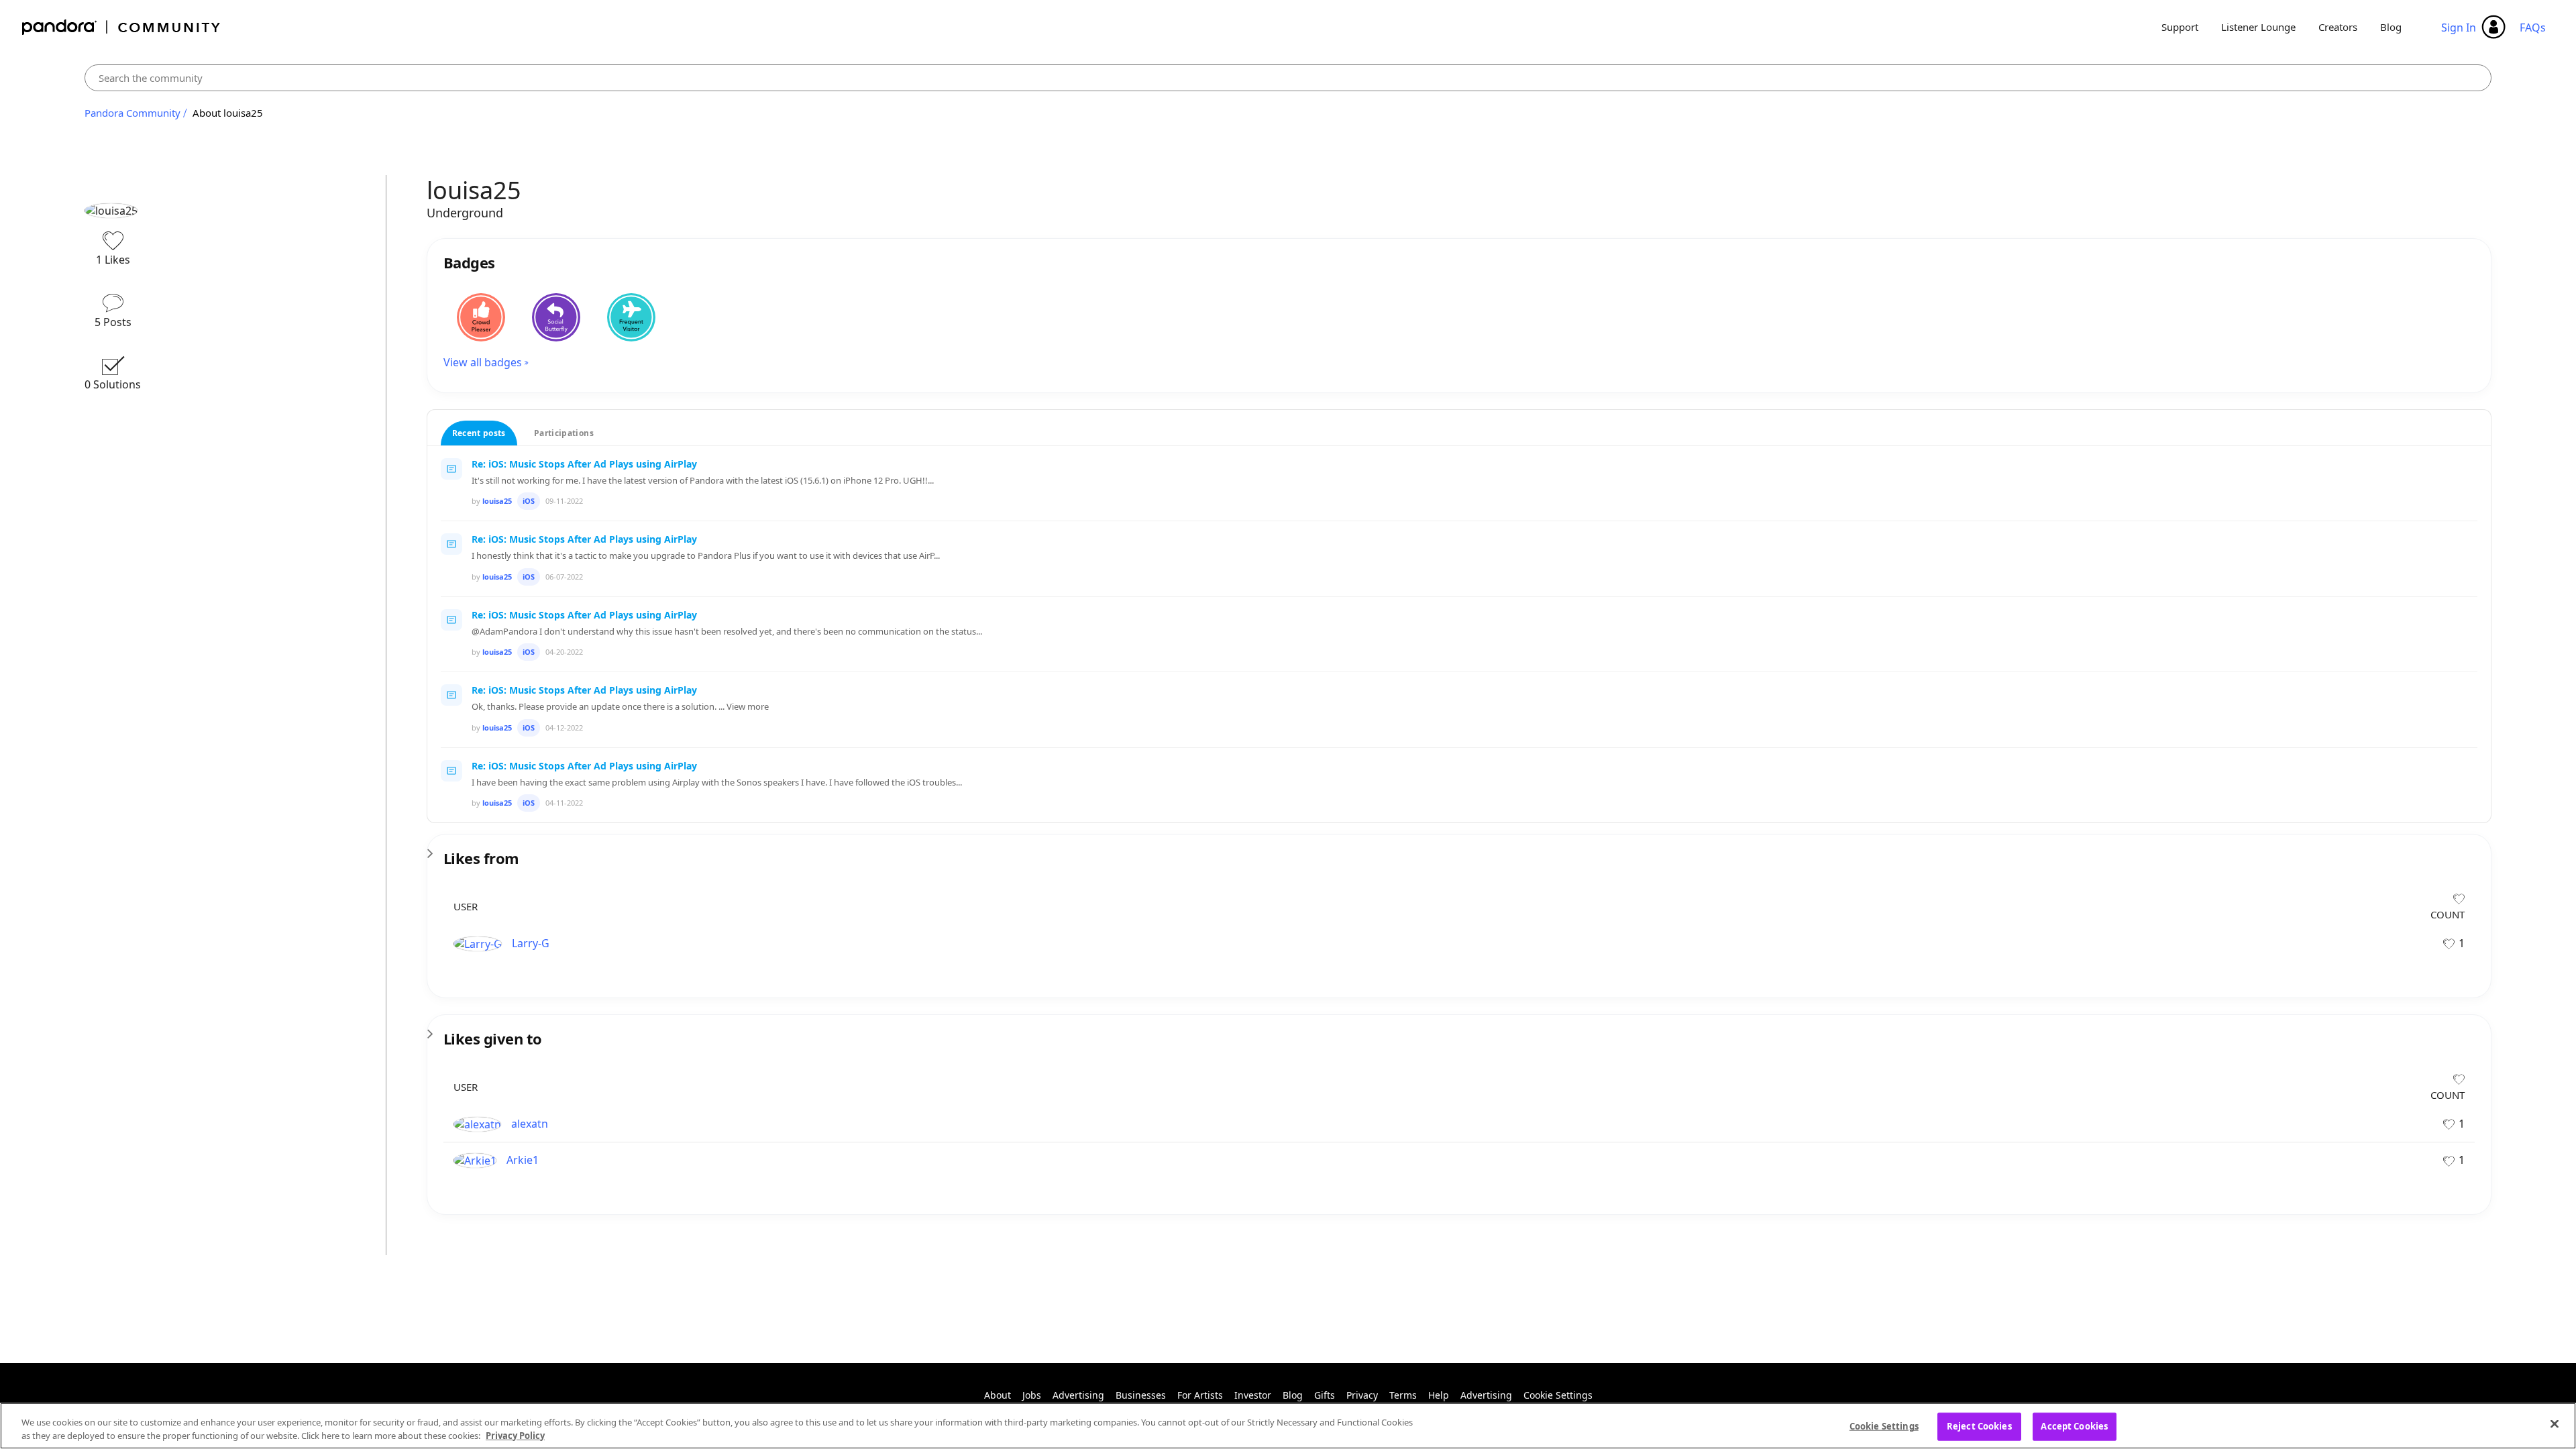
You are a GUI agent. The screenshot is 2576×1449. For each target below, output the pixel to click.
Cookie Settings (1558, 1395)
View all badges (483, 362)
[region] (1288, 1426)
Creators (2338, 27)
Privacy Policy (515, 1435)
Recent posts (479, 433)
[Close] (2555, 1424)
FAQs (2533, 28)
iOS (529, 501)
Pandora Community (122, 27)
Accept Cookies (2074, 1426)
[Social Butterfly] (556, 317)
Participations (564, 433)
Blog (2391, 27)
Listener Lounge (2258, 27)
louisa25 (497, 501)
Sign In (2459, 28)
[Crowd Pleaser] (481, 317)
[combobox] (1288, 78)
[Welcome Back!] (631, 317)
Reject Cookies (1979, 1426)
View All (1459, 849)
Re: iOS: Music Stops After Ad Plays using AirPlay (584, 464)
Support (2180, 27)
